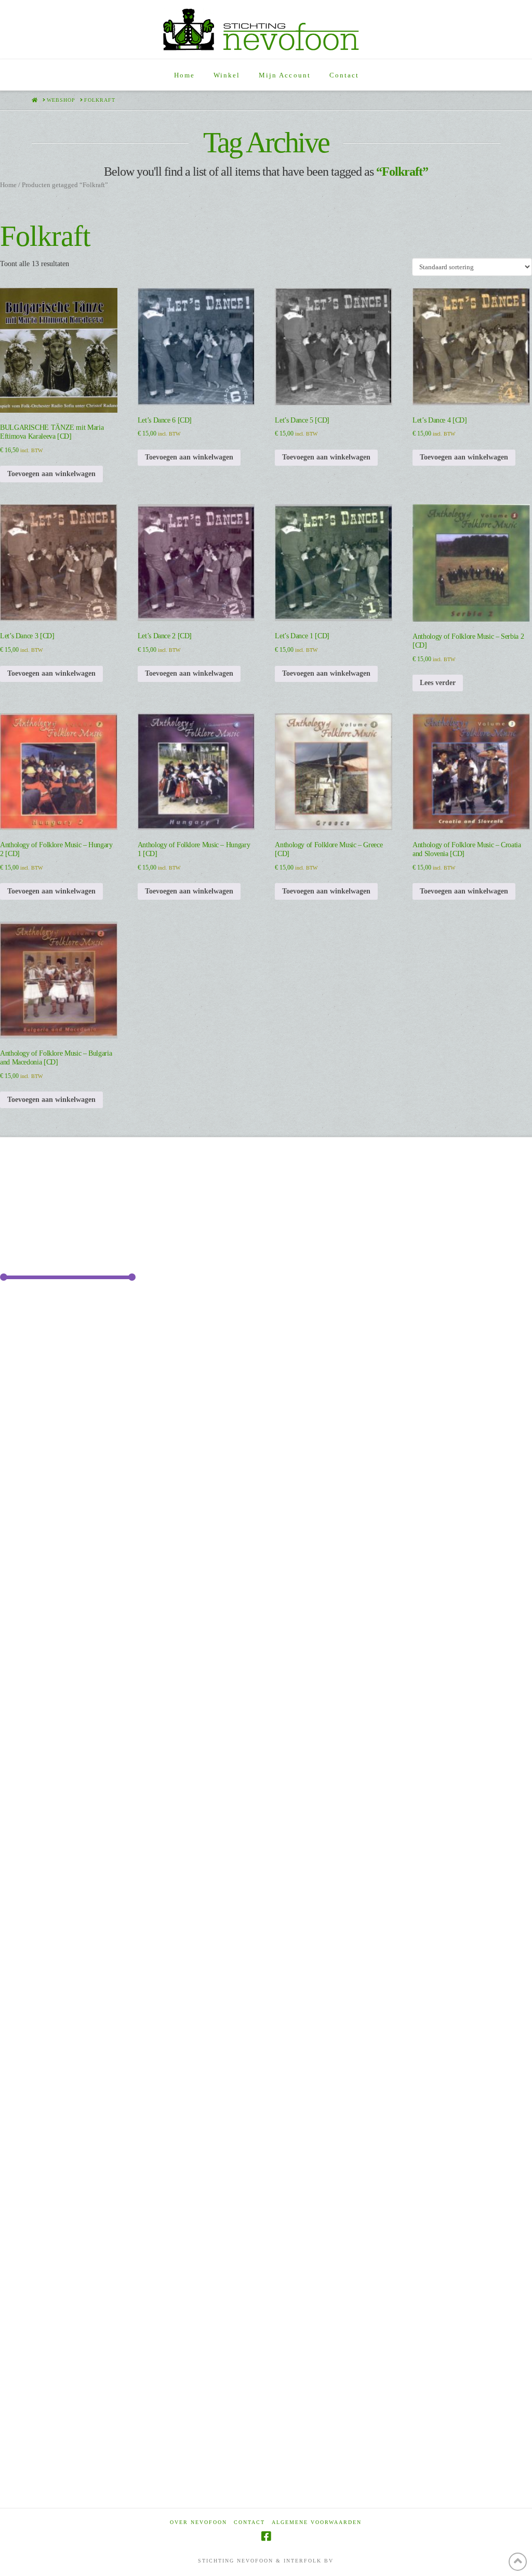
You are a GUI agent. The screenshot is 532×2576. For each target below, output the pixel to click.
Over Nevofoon (198, 2522)
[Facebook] (266, 2536)
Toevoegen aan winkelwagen (51, 474)
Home (8, 185)
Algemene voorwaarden (317, 2522)
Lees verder (438, 683)
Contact (249, 2522)
